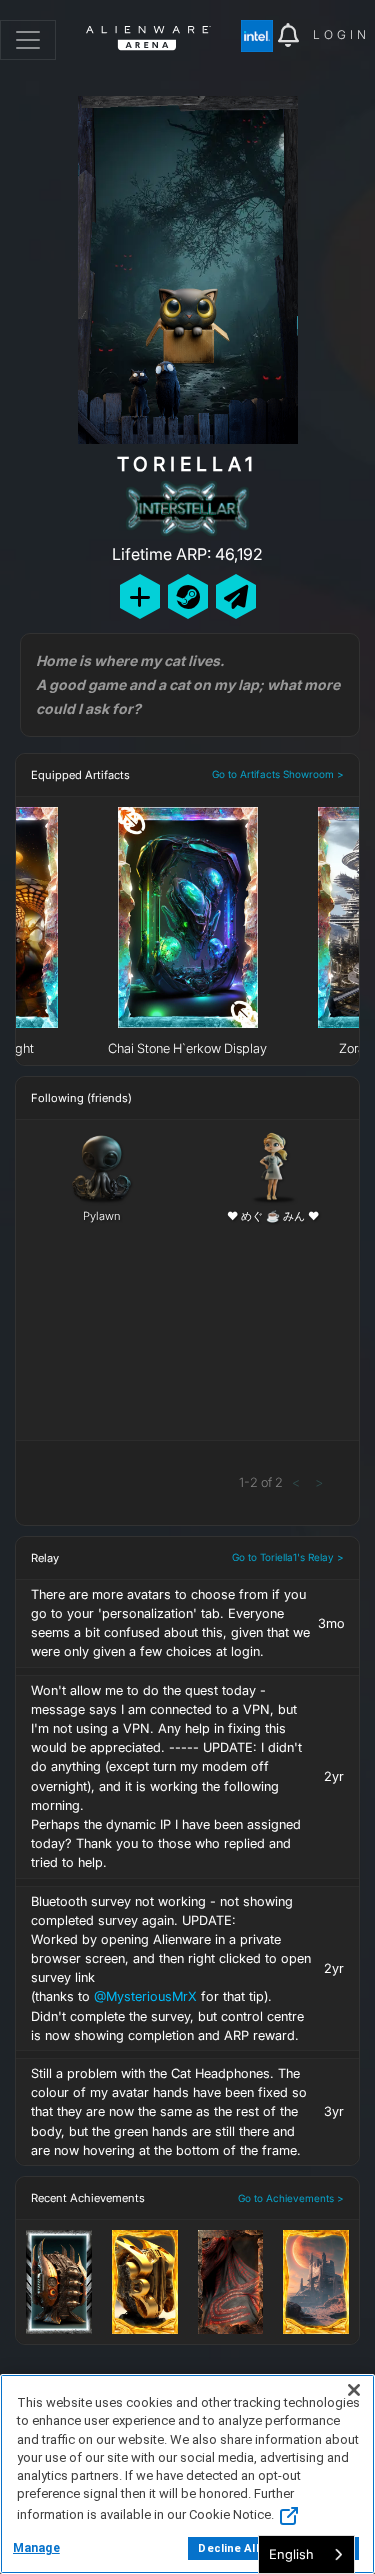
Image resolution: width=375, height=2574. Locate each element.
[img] (259, 36)
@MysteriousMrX (145, 1996)
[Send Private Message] (236, 596)
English (291, 2554)
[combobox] (306, 2554)
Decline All (228, 2548)
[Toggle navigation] (28, 40)
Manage (36, 2548)
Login (341, 34)
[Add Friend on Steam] (188, 596)
